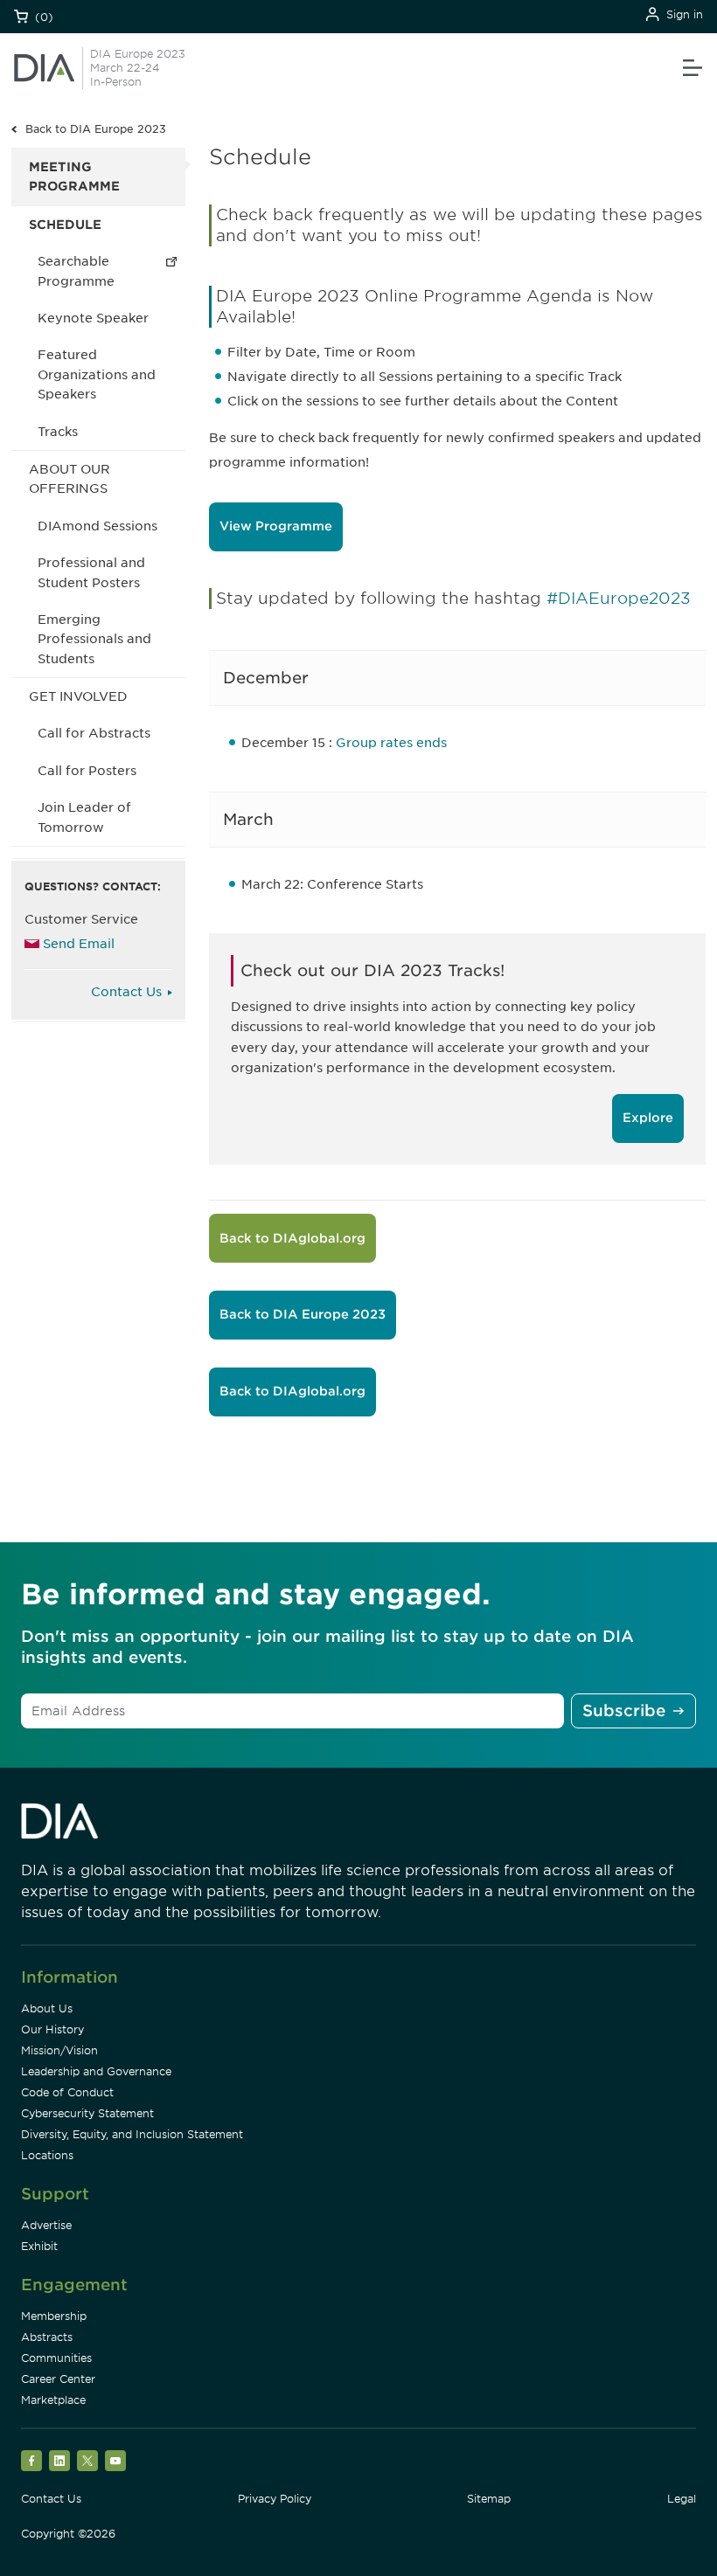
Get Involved (78, 696)
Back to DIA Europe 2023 (96, 129)
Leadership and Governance (96, 2071)
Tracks (58, 432)
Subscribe (624, 1710)
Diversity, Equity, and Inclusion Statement (132, 2134)
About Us (47, 2008)
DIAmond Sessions (97, 526)
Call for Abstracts (94, 733)
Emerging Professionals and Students (94, 639)
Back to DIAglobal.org (292, 1238)
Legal (682, 2499)
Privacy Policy (275, 2499)
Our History (52, 2029)
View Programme (276, 526)
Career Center (58, 2379)
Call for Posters (87, 771)
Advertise (46, 2225)
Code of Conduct (67, 2092)
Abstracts (47, 2337)
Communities (56, 2358)
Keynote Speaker (93, 318)
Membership (54, 2316)
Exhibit (39, 2246)
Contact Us (126, 992)
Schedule (65, 225)
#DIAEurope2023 (619, 598)
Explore (648, 1118)
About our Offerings (70, 479)
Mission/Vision (59, 2050)
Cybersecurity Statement (87, 2113)
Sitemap (489, 2499)
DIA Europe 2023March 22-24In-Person (138, 68)
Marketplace (53, 2400)
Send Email (79, 944)
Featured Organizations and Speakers (97, 374)
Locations (47, 2155)
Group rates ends (391, 743)
